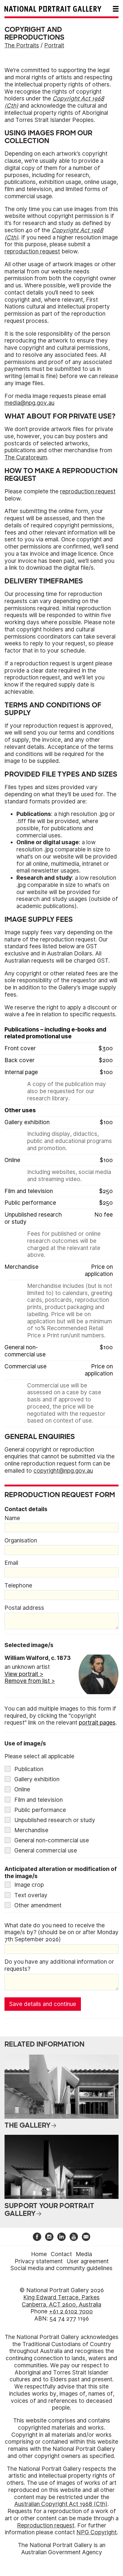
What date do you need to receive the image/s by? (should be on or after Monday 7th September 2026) (61, 1933)
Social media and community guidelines (61, 2268)
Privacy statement (39, 2261)
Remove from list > (30, 1681)
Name (12, 1518)
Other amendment (38, 1905)
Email (11, 1563)
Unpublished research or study (55, 1820)
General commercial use (46, 1851)
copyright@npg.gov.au (63, 1471)
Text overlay (31, 1895)
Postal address (24, 1608)
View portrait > (24, 1674)
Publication (29, 1769)
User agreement (88, 2261)
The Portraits (22, 45)
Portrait (54, 45)
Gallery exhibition (37, 1779)
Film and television (39, 1800)
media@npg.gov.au (29, 403)
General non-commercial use (52, 1840)
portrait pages (97, 1723)
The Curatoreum (26, 457)
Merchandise (31, 1830)
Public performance (40, 1810)
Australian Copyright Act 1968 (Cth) (61, 2504)
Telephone (18, 1586)
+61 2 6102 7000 (71, 2311)
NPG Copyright (97, 2532)
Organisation (21, 1541)
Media (84, 2254)
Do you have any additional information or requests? (59, 1965)
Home (39, 2254)
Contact (61, 2254)
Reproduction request (46, 2525)
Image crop (29, 1885)
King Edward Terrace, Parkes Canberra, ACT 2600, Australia (61, 2301)
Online (22, 1789)
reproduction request (32, 251)
